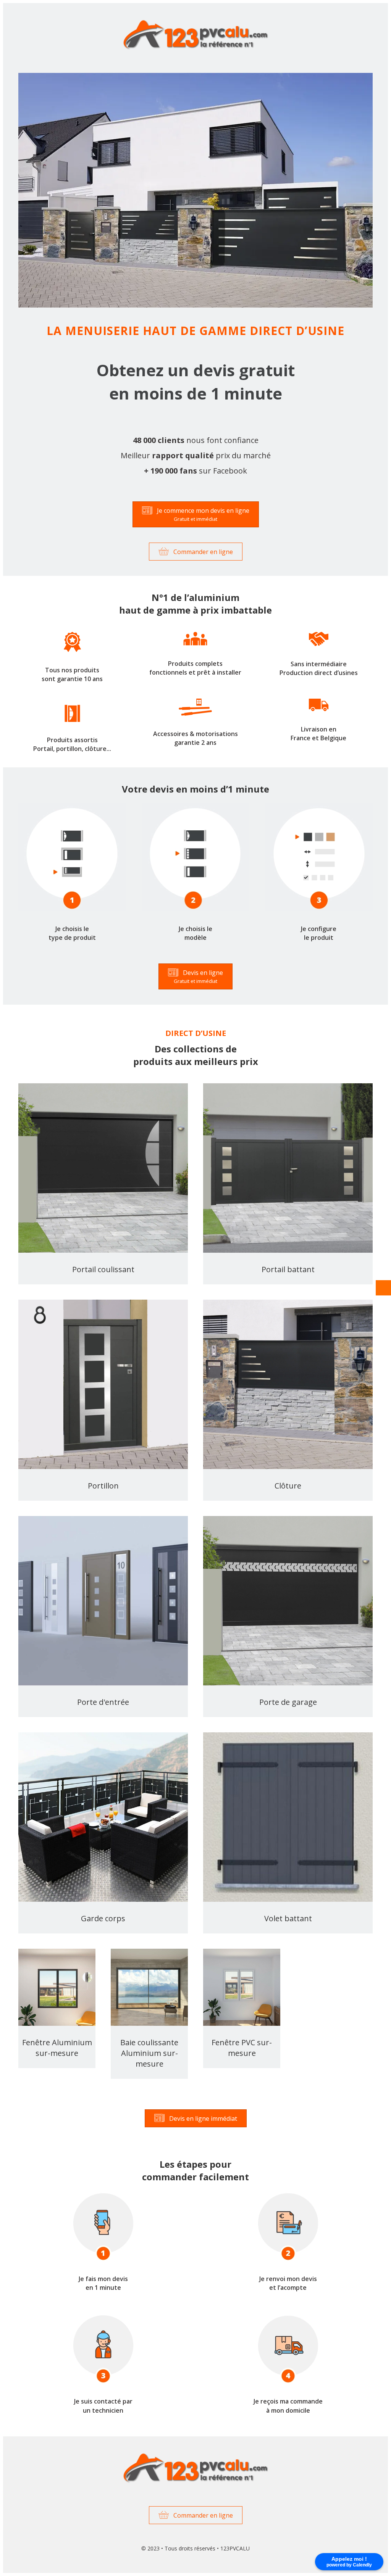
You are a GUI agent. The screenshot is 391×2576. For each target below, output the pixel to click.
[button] (196, 514)
